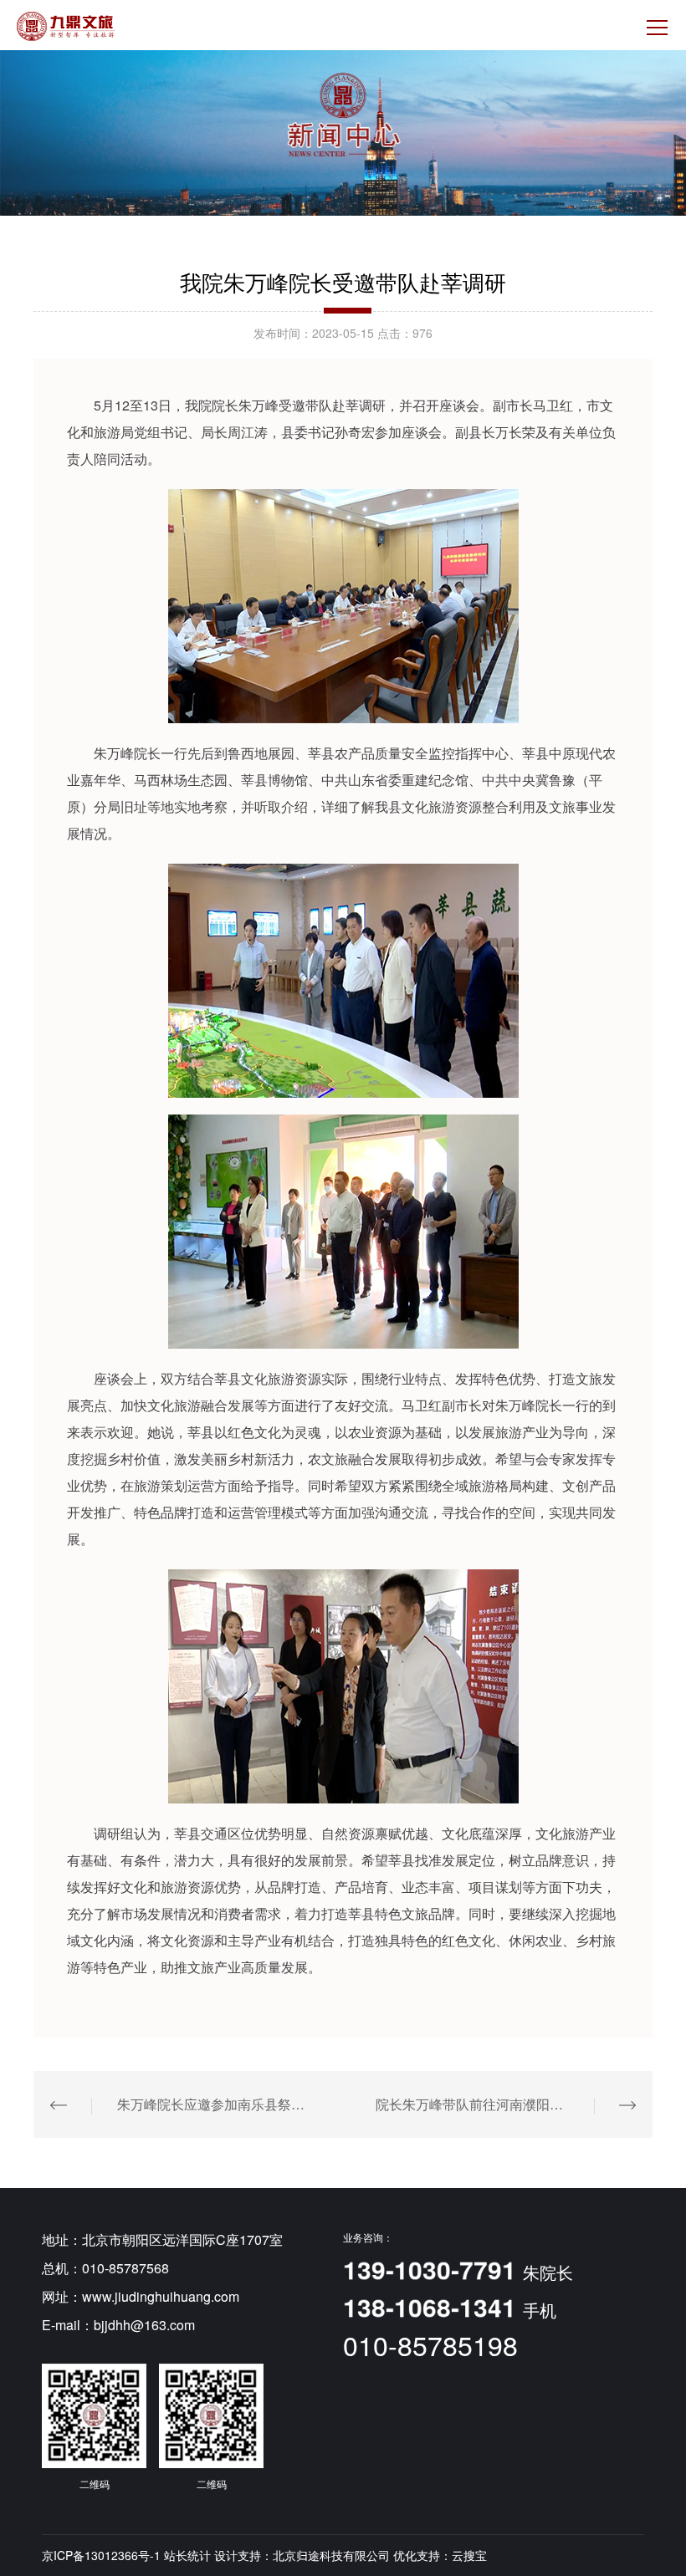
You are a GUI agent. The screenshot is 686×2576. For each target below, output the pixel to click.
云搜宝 (469, 2555)
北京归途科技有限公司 (331, 2555)
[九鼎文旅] (66, 26)
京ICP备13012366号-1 (101, 2555)
